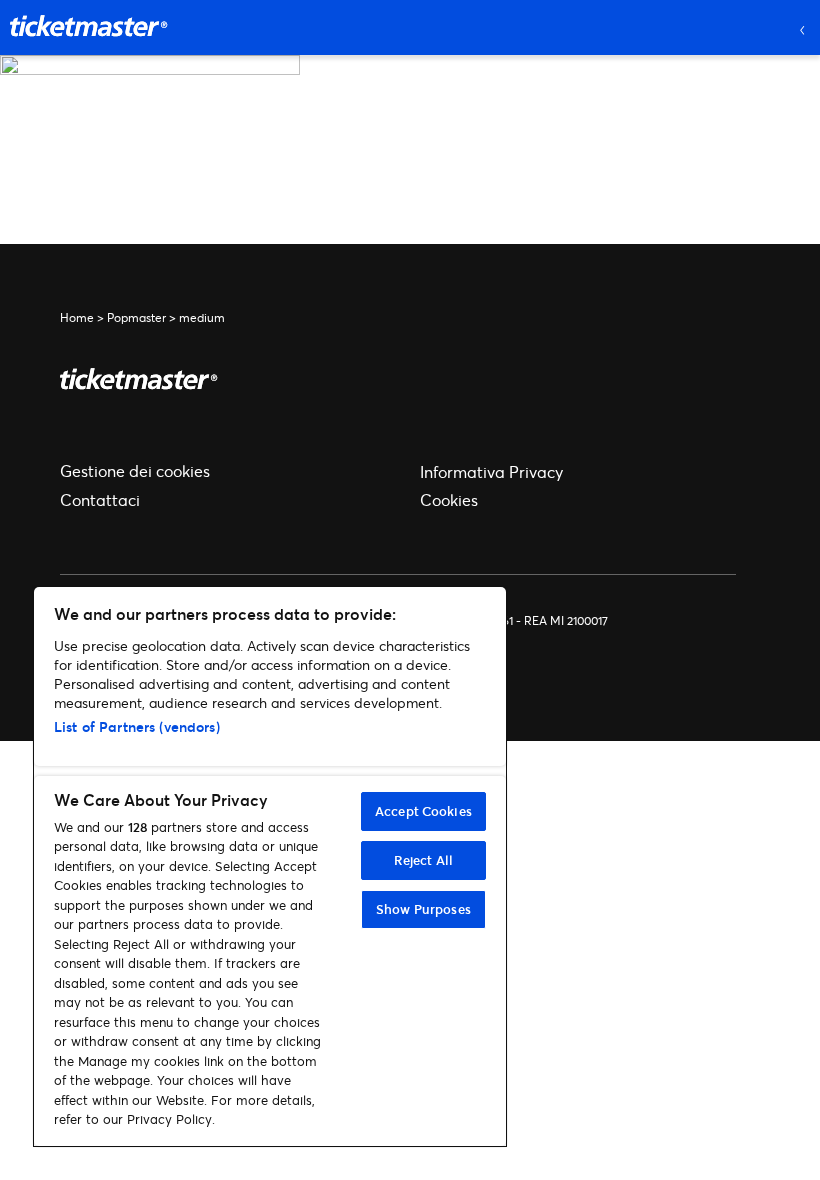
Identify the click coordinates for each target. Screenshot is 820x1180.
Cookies (449, 499)
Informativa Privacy (491, 471)
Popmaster (136, 317)
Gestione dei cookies (135, 470)
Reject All (423, 860)
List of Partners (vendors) (137, 726)
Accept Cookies (423, 811)
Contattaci (100, 499)
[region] (270, 866)
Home (77, 317)
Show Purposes (423, 909)
